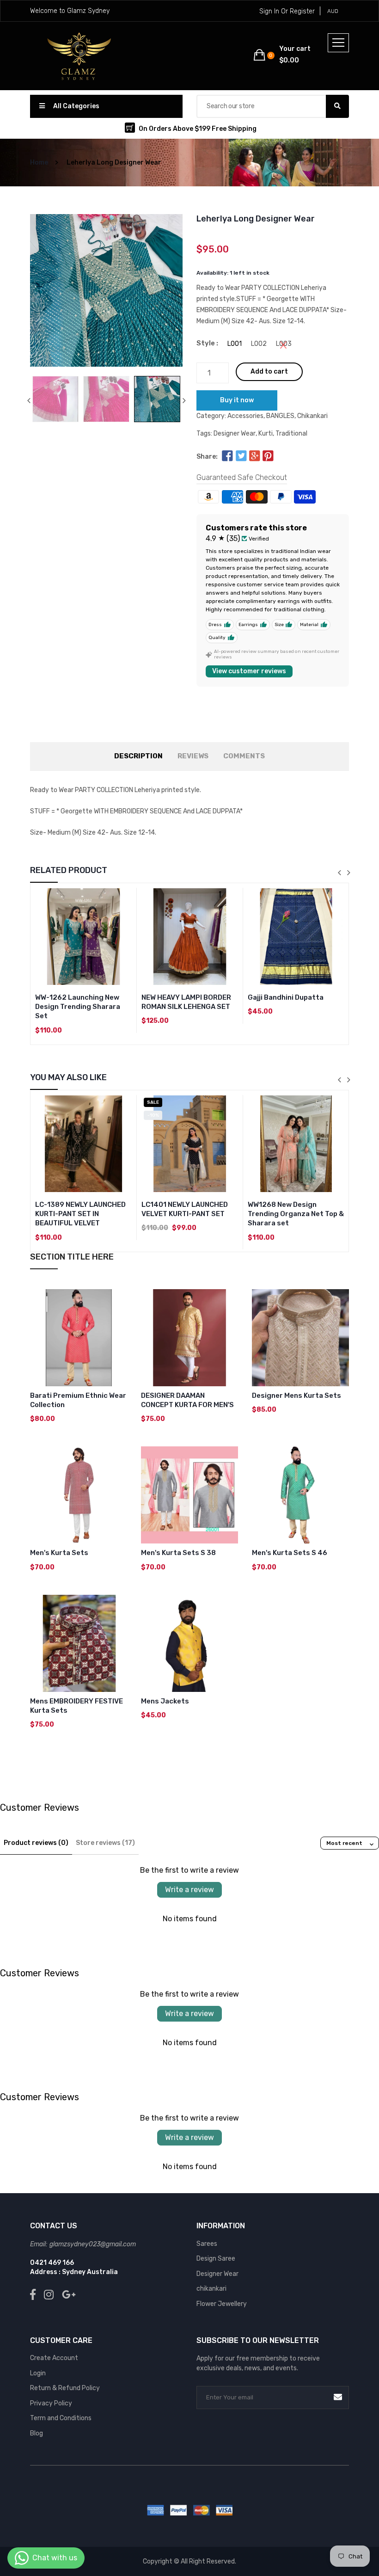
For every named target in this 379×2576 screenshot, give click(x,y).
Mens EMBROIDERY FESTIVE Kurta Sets (76, 1706)
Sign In (269, 11)
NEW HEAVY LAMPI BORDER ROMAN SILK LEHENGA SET (186, 1002)
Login (38, 2373)
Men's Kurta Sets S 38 (178, 1553)
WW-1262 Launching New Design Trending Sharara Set (78, 1007)
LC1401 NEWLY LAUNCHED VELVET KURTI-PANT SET (185, 1209)
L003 (284, 344)
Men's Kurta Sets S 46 (290, 1553)
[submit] (338, 2397)
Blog (37, 2433)
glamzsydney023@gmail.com (93, 2244)
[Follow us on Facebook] (227, 457)
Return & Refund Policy (65, 2388)
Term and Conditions (61, 2418)
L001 (235, 344)
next (184, 400)
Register (302, 11)
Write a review (189, 1890)
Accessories (245, 416)
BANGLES (280, 416)
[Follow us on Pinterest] (268, 457)
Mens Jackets (165, 1701)
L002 (259, 344)
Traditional (291, 433)
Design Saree (216, 2259)
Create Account (54, 2358)
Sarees (207, 2244)
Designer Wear (235, 433)
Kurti (266, 433)
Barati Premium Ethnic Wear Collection (78, 1400)
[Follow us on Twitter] (241, 457)
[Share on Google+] (255, 457)
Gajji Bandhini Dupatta (286, 997)
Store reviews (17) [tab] (105, 1843)
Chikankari (312, 416)
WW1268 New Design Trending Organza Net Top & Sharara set (296, 1214)
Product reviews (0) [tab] (36, 1843)
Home (39, 163)
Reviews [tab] (193, 756)
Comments (244, 756)
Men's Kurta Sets (59, 1553)
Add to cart (269, 372)
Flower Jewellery (222, 2304)
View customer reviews (249, 671)
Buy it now (237, 400)
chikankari (211, 2289)
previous (29, 400)
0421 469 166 (52, 2263)
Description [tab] (138, 756)
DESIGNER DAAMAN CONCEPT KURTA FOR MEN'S (187, 1400)
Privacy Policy (51, 2403)
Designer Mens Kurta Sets (296, 1396)
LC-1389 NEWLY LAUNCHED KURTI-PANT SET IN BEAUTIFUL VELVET (80, 1214)
